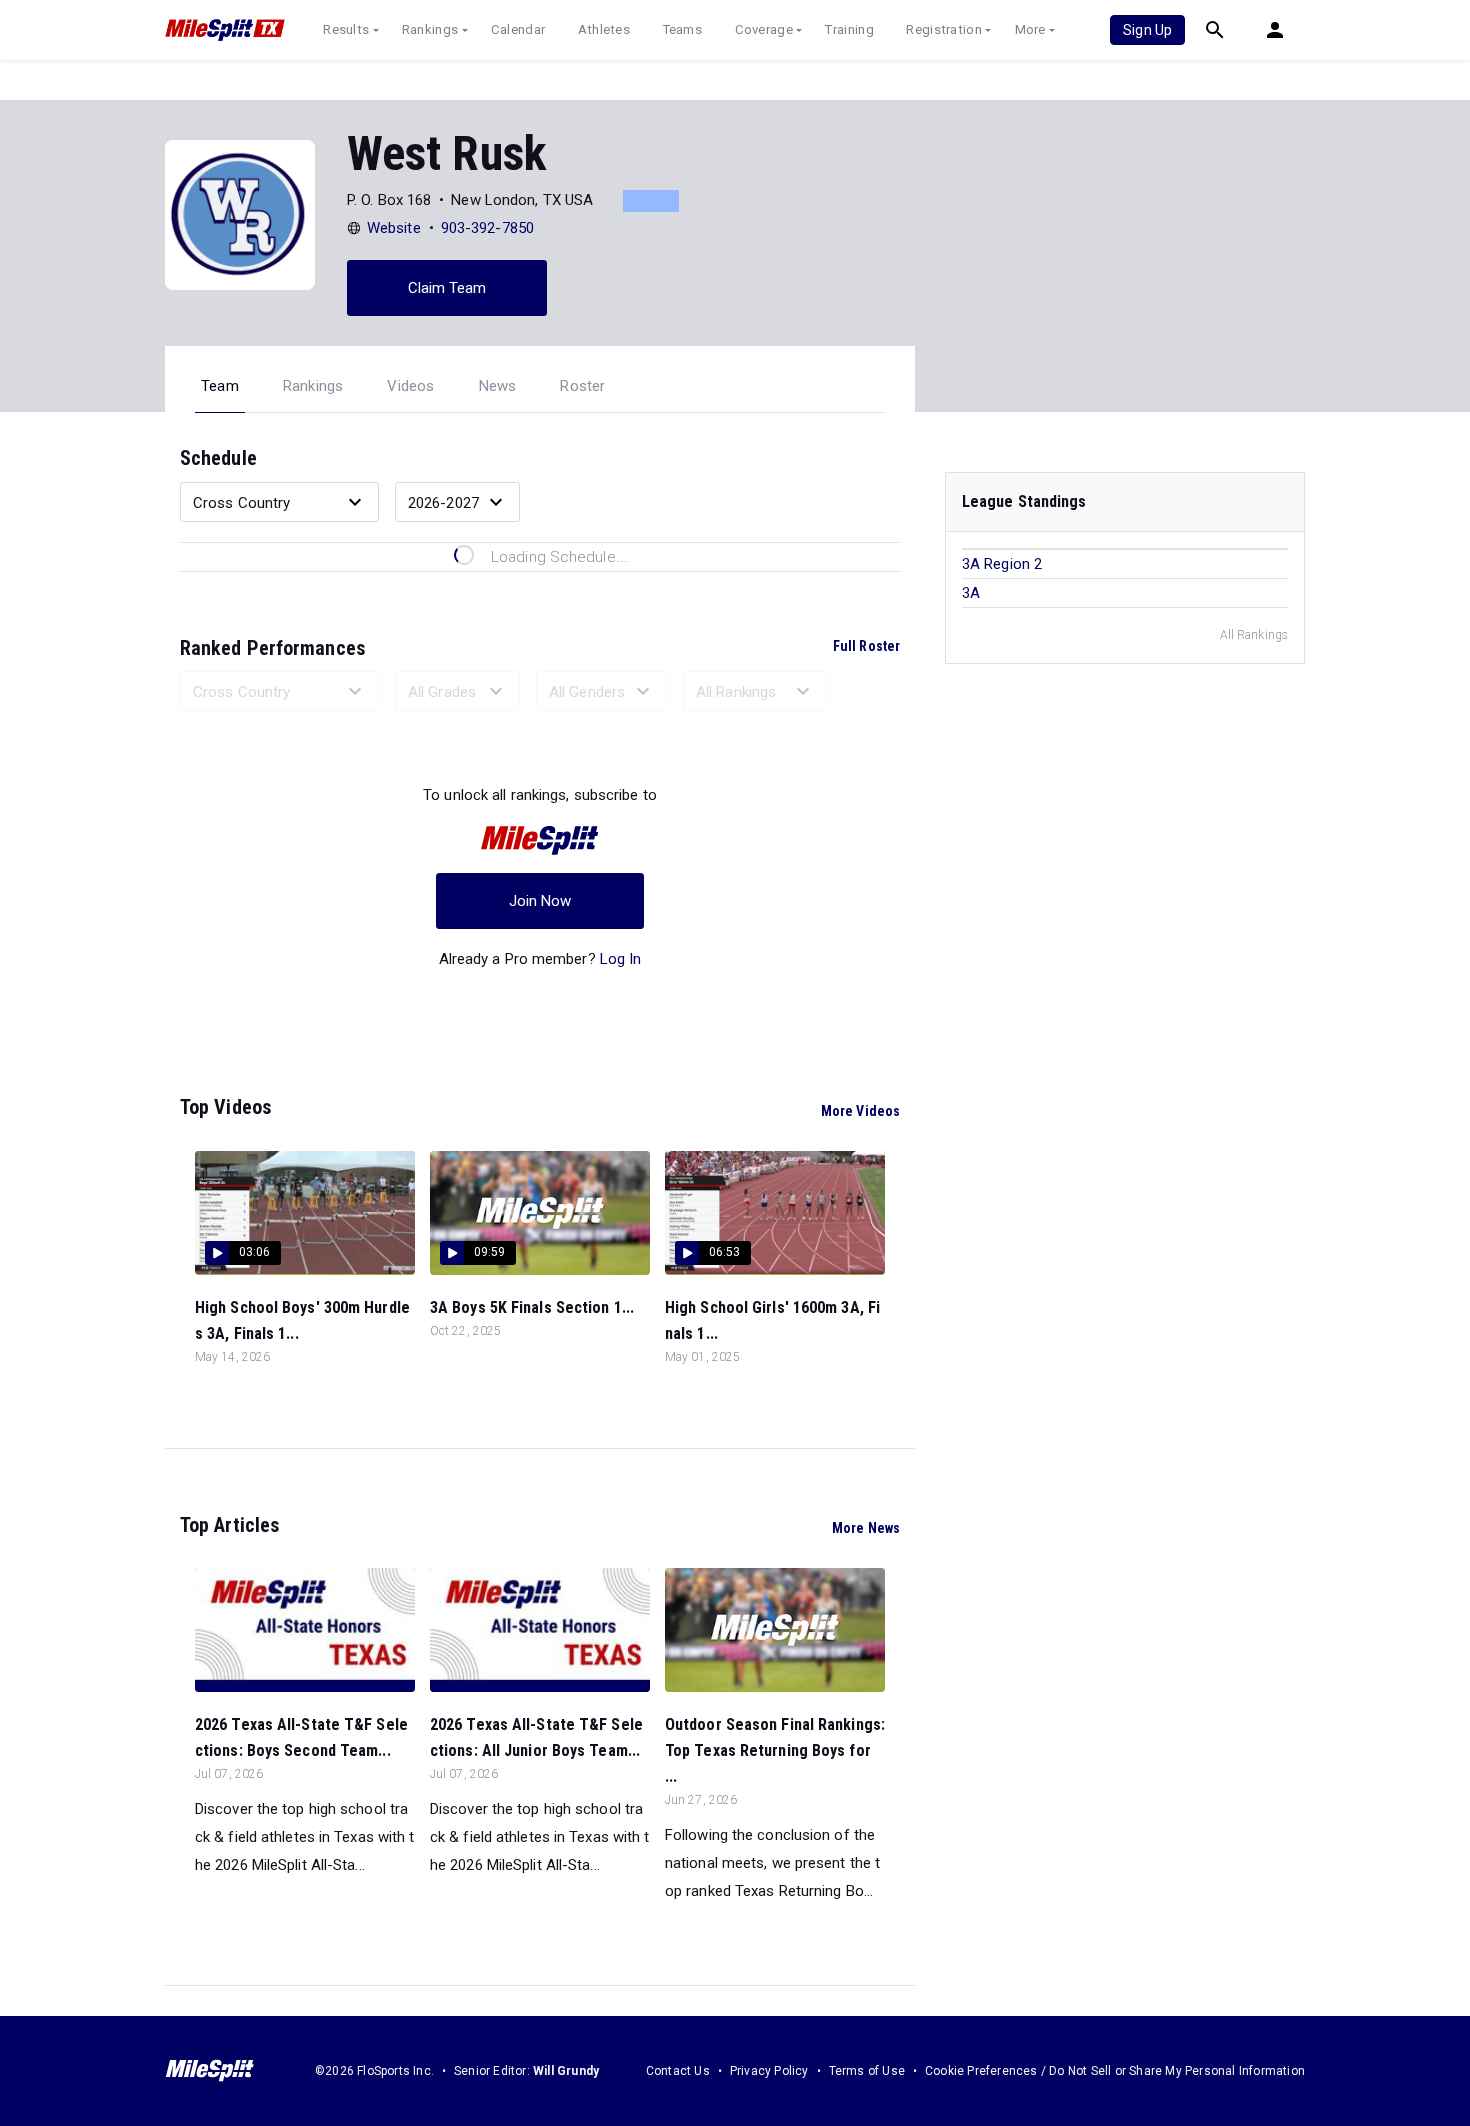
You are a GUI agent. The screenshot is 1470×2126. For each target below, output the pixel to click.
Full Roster (866, 646)
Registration (944, 29)
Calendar (518, 29)
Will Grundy (566, 2071)
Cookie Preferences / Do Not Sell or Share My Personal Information (1115, 2071)
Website (394, 228)
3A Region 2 (1002, 564)
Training (849, 29)
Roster (582, 386)
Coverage (764, 29)
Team (220, 386)
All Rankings (1254, 635)
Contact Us (678, 2071)
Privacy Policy (769, 2071)
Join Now (540, 901)
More (1030, 29)
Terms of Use (867, 2071)
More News (866, 1528)
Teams (683, 29)
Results (346, 29)
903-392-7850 (487, 228)
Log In (621, 959)
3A (971, 593)
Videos (410, 386)
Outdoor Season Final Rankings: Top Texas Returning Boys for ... (775, 1750)
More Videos (860, 1111)
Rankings (430, 29)
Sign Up (1147, 30)
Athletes (604, 29)
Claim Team (447, 288)
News (498, 386)
